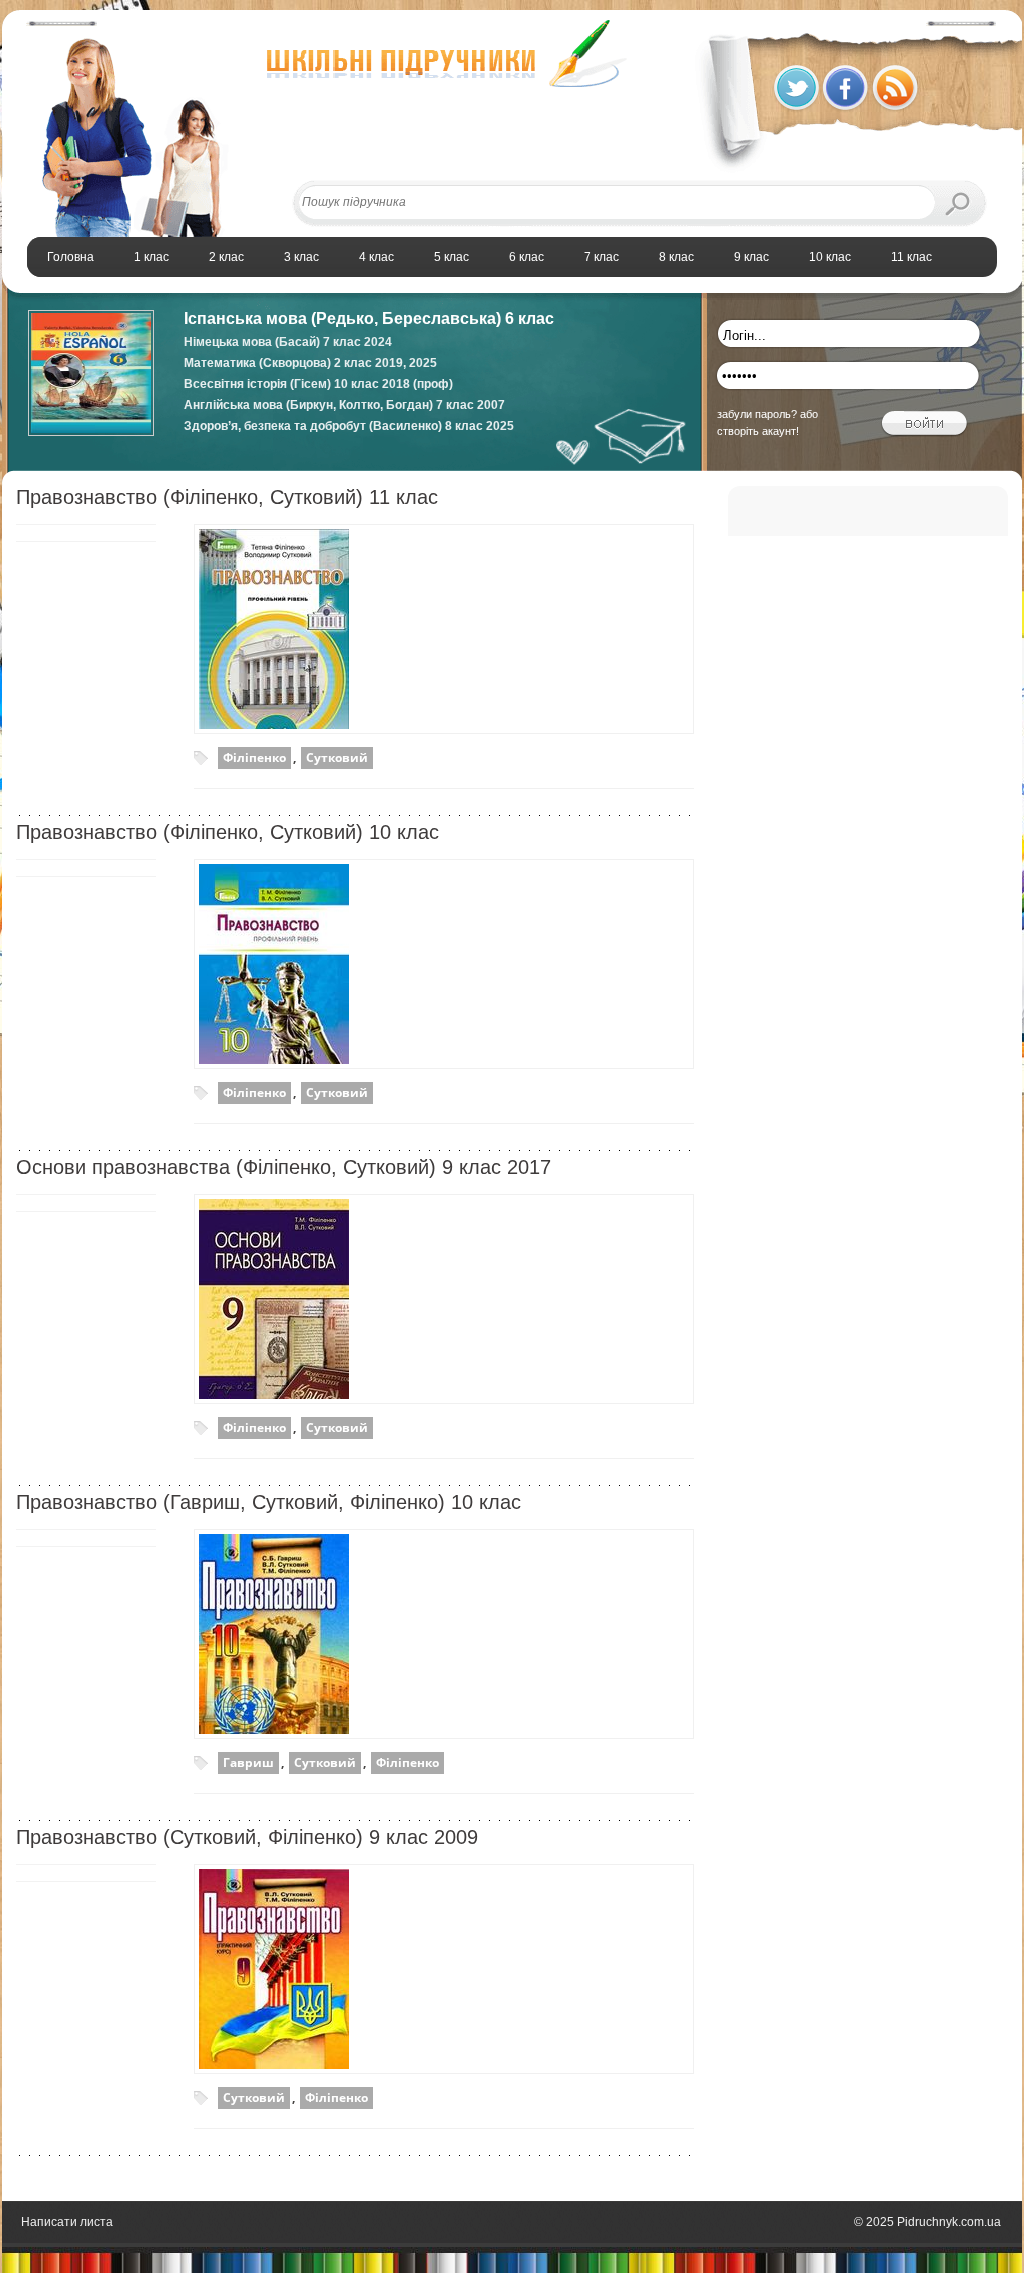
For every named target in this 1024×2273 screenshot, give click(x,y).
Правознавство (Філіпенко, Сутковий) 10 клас (227, 832)
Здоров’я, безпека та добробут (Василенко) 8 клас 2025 (349, 426)
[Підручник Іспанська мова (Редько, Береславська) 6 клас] (91, 432)
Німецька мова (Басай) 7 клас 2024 (288, 342)
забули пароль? (757, 414)
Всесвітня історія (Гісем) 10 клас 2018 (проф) (318, 384)
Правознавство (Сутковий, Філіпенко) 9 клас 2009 (247, 1837)
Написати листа (67, 2222)
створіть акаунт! (758, 431)
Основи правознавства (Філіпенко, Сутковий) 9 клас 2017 (283, 1167)
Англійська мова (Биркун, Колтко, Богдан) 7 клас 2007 (344, 405)
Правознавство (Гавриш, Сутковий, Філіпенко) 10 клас (268, 1502)
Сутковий (337, 757)
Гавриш (248, 1762)
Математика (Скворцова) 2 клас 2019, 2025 (310, 363)
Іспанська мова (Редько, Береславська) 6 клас (369, 318)
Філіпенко (254, 757)
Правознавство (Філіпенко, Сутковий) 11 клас (227, 497)
